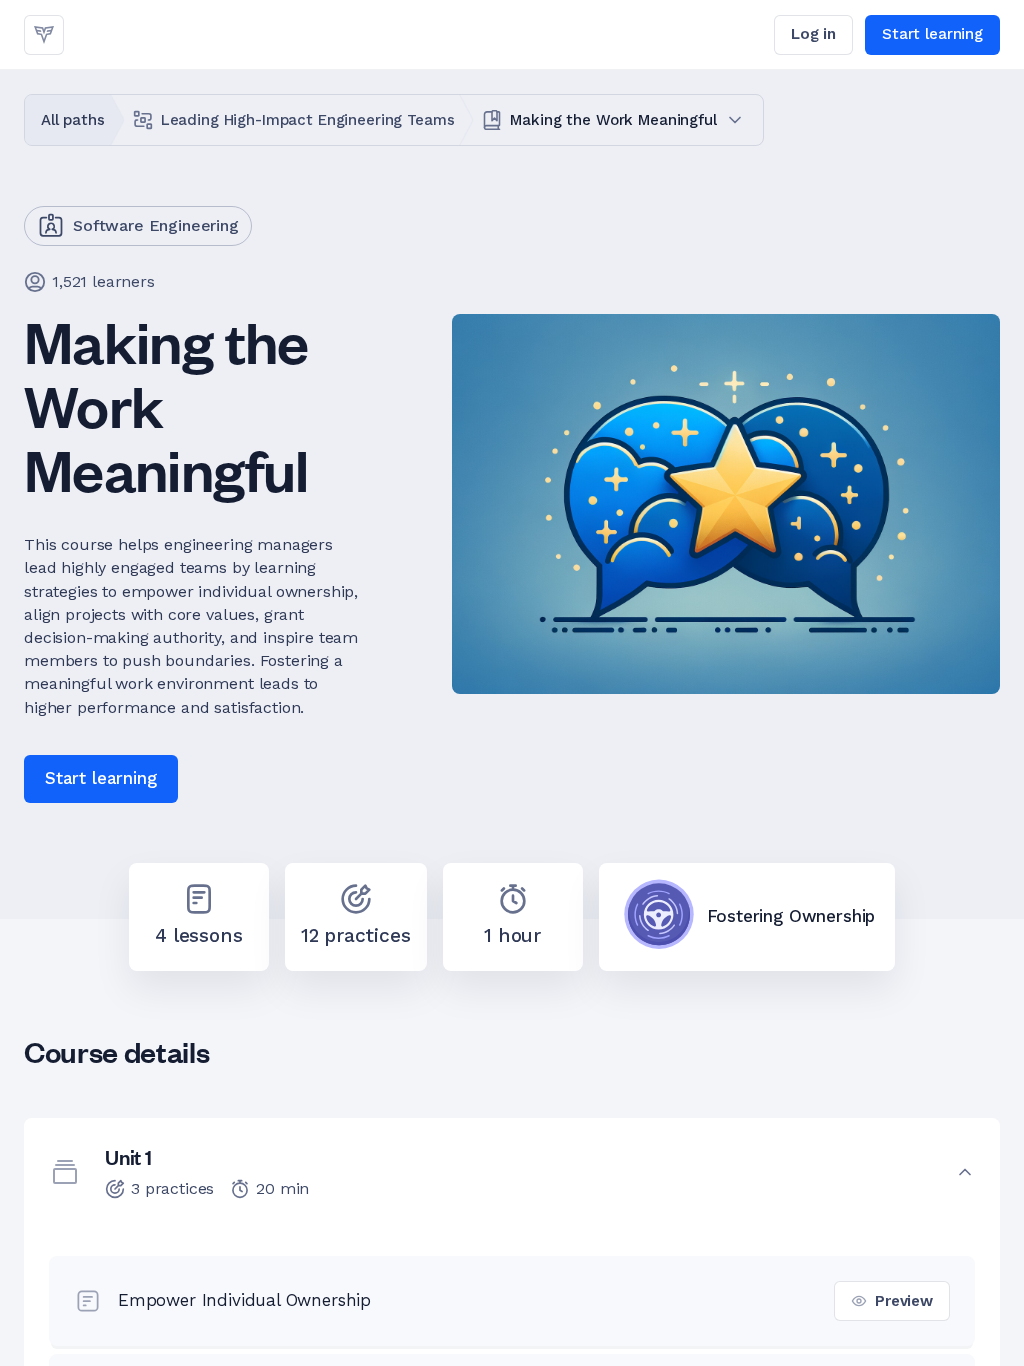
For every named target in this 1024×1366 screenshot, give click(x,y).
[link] (44, 35)
